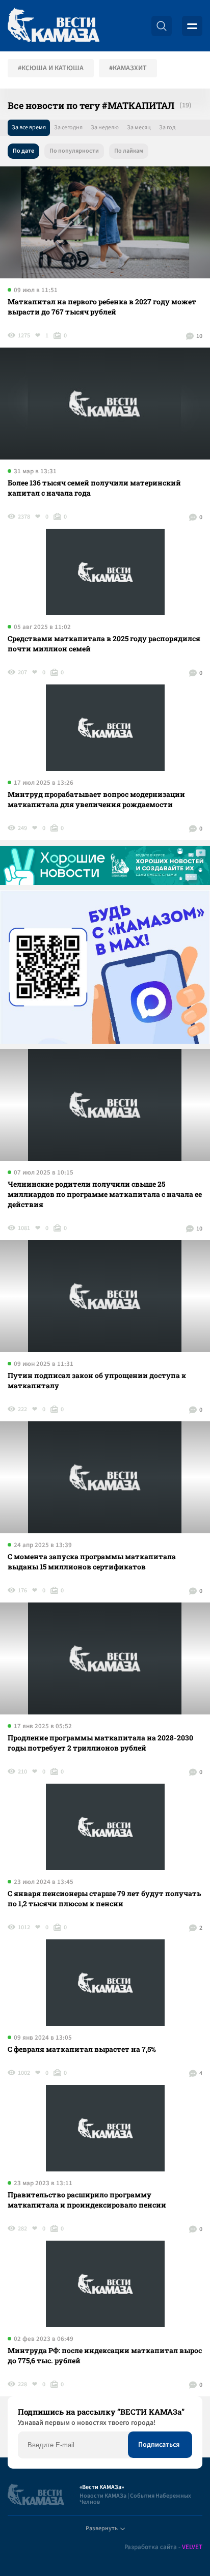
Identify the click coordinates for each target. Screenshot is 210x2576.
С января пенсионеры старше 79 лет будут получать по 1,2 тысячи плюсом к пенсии (104, 1898)
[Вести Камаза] (54, 26)
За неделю (105, 127)
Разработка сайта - (163, 2547)
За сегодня (68, 127)
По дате (23, 151)
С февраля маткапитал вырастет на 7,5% (82, 2049)
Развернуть (102, 2528)
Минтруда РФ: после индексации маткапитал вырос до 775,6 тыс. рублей (105, 2355)
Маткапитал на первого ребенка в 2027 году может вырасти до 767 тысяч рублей (102, 307)
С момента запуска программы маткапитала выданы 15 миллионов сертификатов (92, 1562)
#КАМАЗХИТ (128, 68)
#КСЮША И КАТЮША (51, 68)
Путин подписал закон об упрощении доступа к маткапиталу (97, 1380)
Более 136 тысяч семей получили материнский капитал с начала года (94, 488)
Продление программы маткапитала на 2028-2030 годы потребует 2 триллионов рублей (100, 1743)
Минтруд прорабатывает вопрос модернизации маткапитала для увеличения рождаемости (96, 799)
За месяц (139, 127)
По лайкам (129, 151)
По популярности (74, 151)
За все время (29, 127)
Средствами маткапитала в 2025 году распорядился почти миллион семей (104, 643)
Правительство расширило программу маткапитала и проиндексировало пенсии (87, 2200)
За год (167, 127)
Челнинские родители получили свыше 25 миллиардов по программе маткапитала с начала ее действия (105, 1194)
